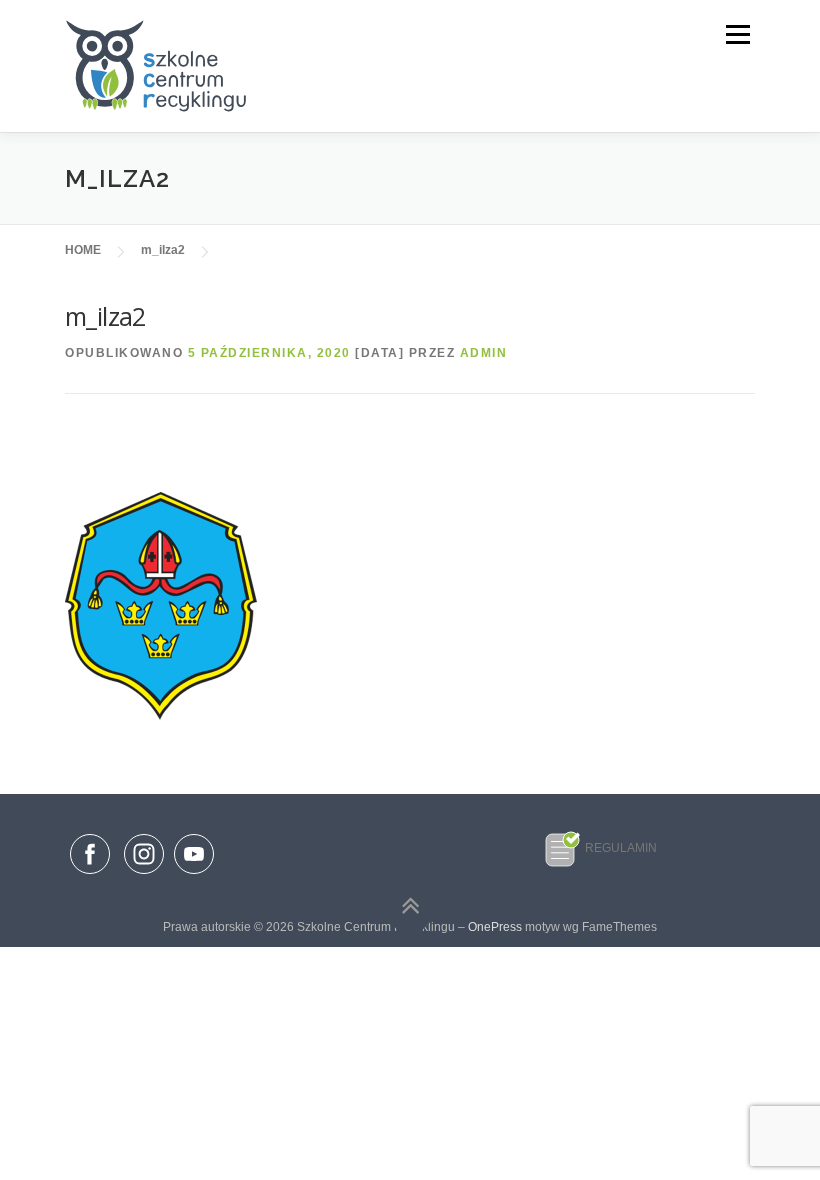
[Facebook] (90, 858)
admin (484, 353)
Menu (736, 34)
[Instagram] (144, 875)
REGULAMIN (621, 848)
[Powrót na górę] (410, 906)
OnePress (495, 927)
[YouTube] (194, 875)
